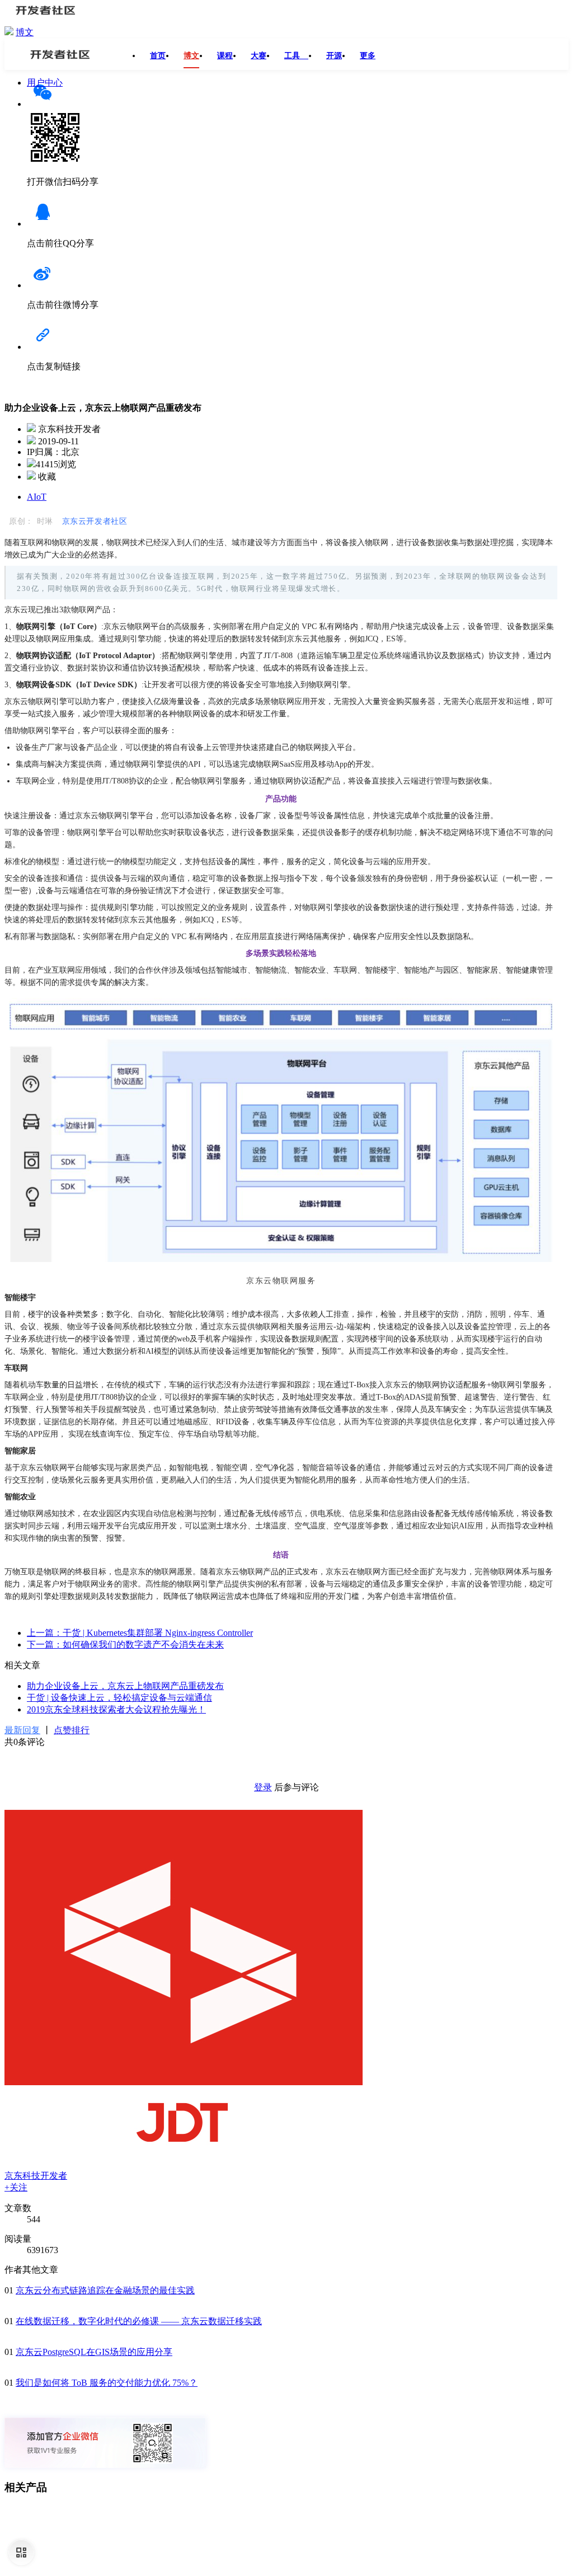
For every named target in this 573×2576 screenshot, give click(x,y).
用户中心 (45, 83)
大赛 (259, 56)
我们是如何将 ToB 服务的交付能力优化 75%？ (107, 2383)
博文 (25, 32)
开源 (334, 56)
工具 (296, 56)
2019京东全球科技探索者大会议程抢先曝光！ (116, 1709)
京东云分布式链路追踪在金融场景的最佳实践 (105, 2290)
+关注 (16, 2187)
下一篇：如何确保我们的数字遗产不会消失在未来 (125, 1644)
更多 (368, 56)
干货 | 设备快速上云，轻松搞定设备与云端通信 (119, 1698)
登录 (263, 1787)
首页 (158, 56)
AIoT (37, 497)
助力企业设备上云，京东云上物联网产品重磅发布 (125, 1686)
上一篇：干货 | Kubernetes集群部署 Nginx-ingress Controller (140, 1633)
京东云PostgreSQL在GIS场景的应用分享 (94, 2352)
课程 (225, 56)
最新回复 (22, 1730)
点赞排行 (72, 1730)
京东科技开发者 (36, 2176)
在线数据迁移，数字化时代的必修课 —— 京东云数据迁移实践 (139, 2321)
